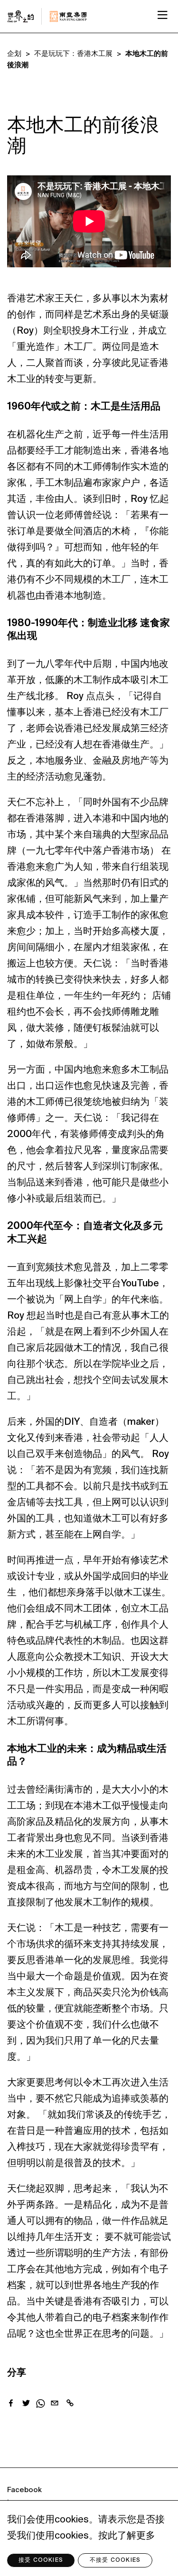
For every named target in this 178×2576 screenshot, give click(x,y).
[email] (55, 2405)
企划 (14, 54)
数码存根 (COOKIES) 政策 (48, 2529)
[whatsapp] (40, 2406)
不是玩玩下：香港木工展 (73, 54)
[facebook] (11, 2405)
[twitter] (26, 2405)
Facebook (24, 2490)
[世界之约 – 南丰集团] (70, 2403)
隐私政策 (21, 2516)
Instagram (25, 2503)
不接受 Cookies (115, 2560)
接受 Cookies (41, 2560)
